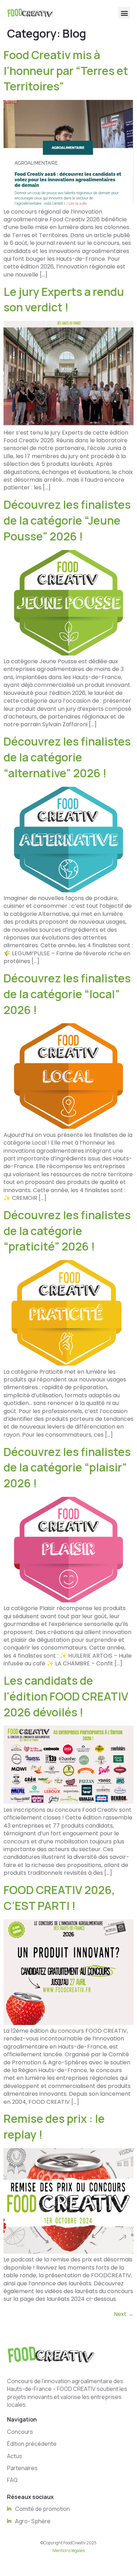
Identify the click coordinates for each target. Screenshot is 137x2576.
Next (124, 2314)
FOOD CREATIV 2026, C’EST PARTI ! (59, 1898)
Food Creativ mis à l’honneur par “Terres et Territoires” (66, 71)
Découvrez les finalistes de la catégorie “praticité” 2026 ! (67, 1231)
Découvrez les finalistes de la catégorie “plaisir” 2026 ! (67, 1468)
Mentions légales (68, 2550)
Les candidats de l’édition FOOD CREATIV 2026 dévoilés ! (66, 1696)
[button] (124, 13)
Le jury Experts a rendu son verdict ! (64, 300)
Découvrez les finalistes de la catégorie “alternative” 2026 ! (67, 757)
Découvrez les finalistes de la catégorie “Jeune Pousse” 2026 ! (67, 520)
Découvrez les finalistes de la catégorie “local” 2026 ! (67, 994)
